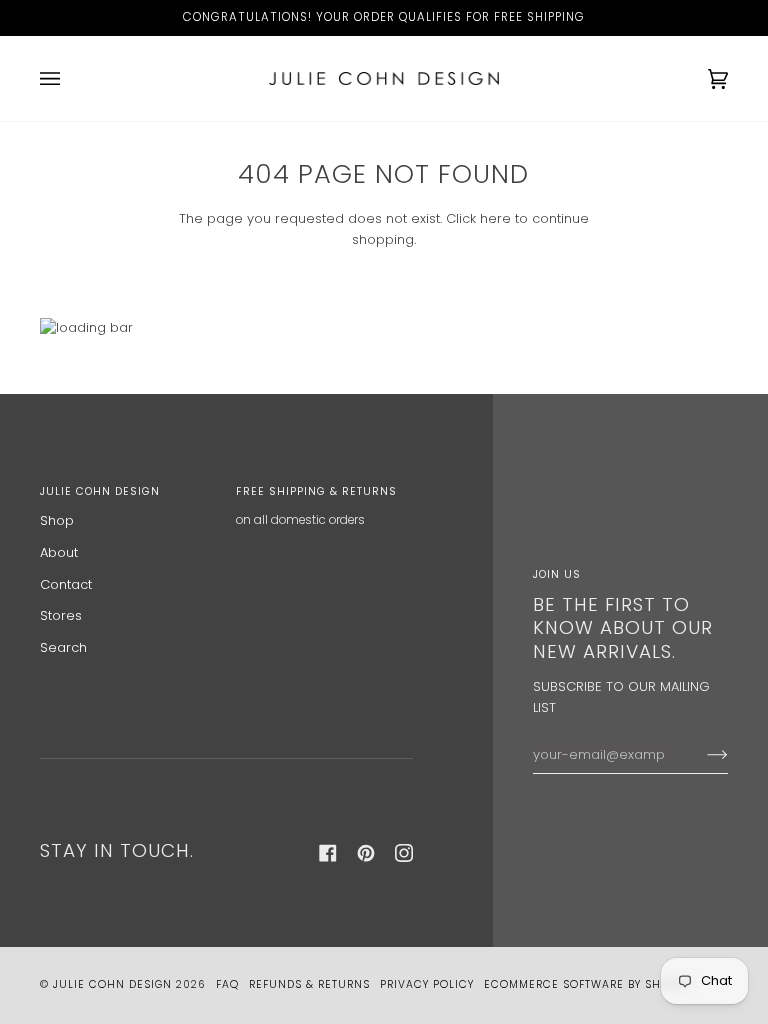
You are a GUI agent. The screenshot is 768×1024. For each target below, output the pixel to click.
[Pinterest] (366, 853)
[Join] (701, 755)
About (59, 552)
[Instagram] (404, 853)
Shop (57, 520)
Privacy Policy (427, 984)
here (495, 218)
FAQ (227, 984)
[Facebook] (328, 853)
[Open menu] (70, 78)
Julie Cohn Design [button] (100, 491)
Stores (61, 615)
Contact (66, 584)
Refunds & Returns (309, 984)
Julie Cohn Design (112, 984)
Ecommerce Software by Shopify (588, 984)
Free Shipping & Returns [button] (316, 491)
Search (63, 647)
